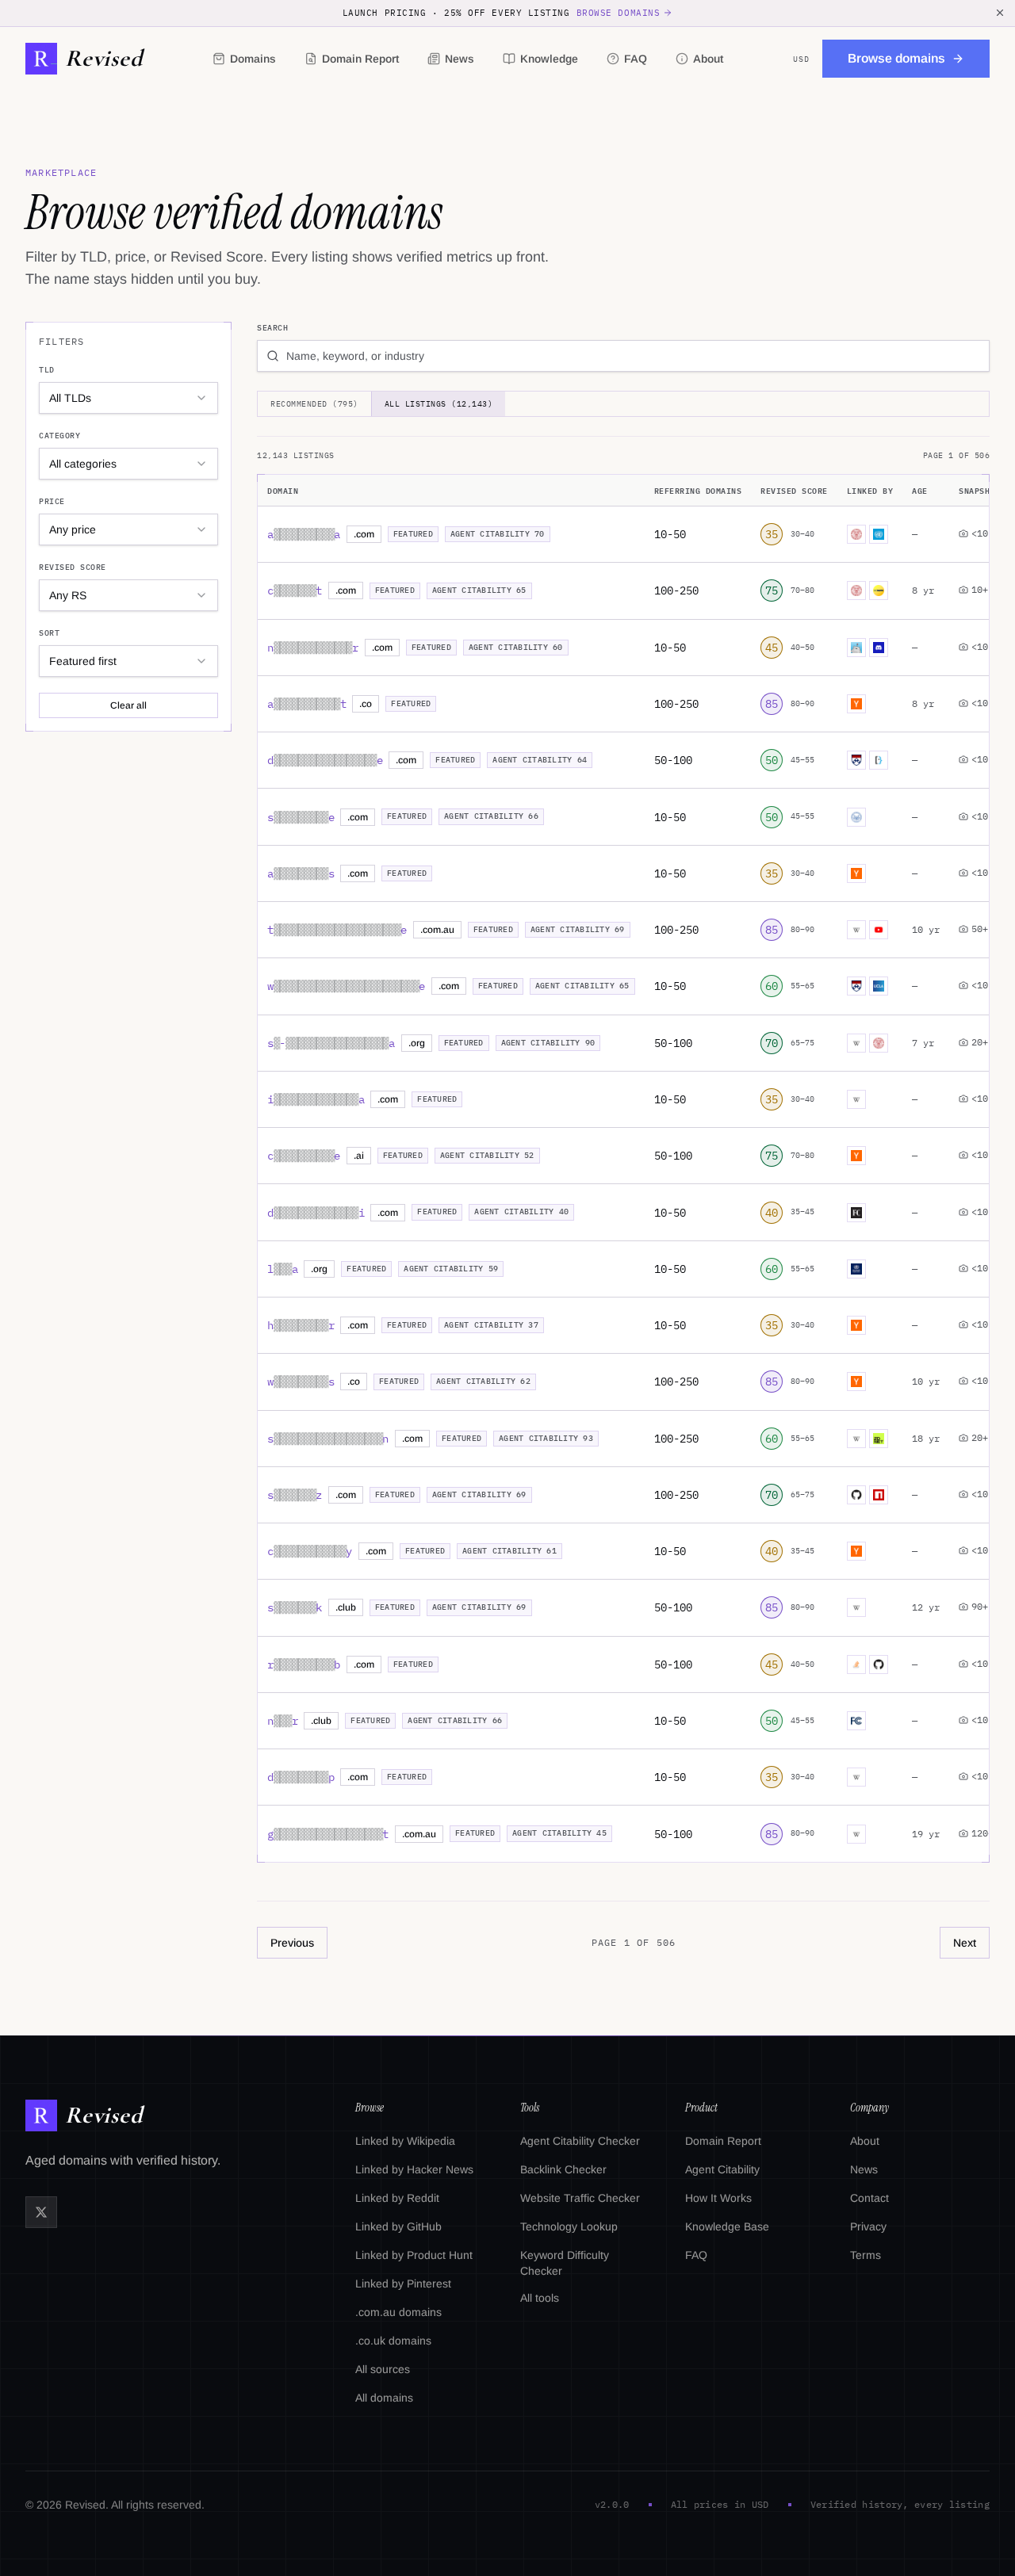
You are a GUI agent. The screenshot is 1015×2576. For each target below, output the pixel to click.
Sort (49, 633)
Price (52, 501)
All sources (383, 2369)
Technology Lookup (569, 2226)
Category (59, 436)
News (460, 59)
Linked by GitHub (398, 2226)
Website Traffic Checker (580, 2198)
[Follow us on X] (41, 2212)
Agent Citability (722, 2169)
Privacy (868, 2226)
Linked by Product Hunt (414, 2255)
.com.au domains (398, 2312)
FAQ (636, 59)
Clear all (128, 705)
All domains (384, 2398)
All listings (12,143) (439, 404)
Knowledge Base (727, 2226)
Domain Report (360, 59)
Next (965, 1943)
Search (272, 328)
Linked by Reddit (397, 2198)
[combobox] (128, 398)
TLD (47, 370)
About (708, 59)
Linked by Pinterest (403, 2284)
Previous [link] (292, 1943)
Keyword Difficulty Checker (565, 2263)
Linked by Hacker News (414, 2169)
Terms (866, 2255)
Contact (869, 2198)
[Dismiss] (1000, 13)
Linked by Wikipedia (405, 2141)
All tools (540, 2298)
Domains (253, 59)
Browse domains (619, 13)
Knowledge (549, 59)
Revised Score (73, 567)
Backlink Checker (563, 2169)
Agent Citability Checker (580, 2141)
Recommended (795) (314, 404)
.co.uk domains (393, 2341)
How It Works (718, 2198)
